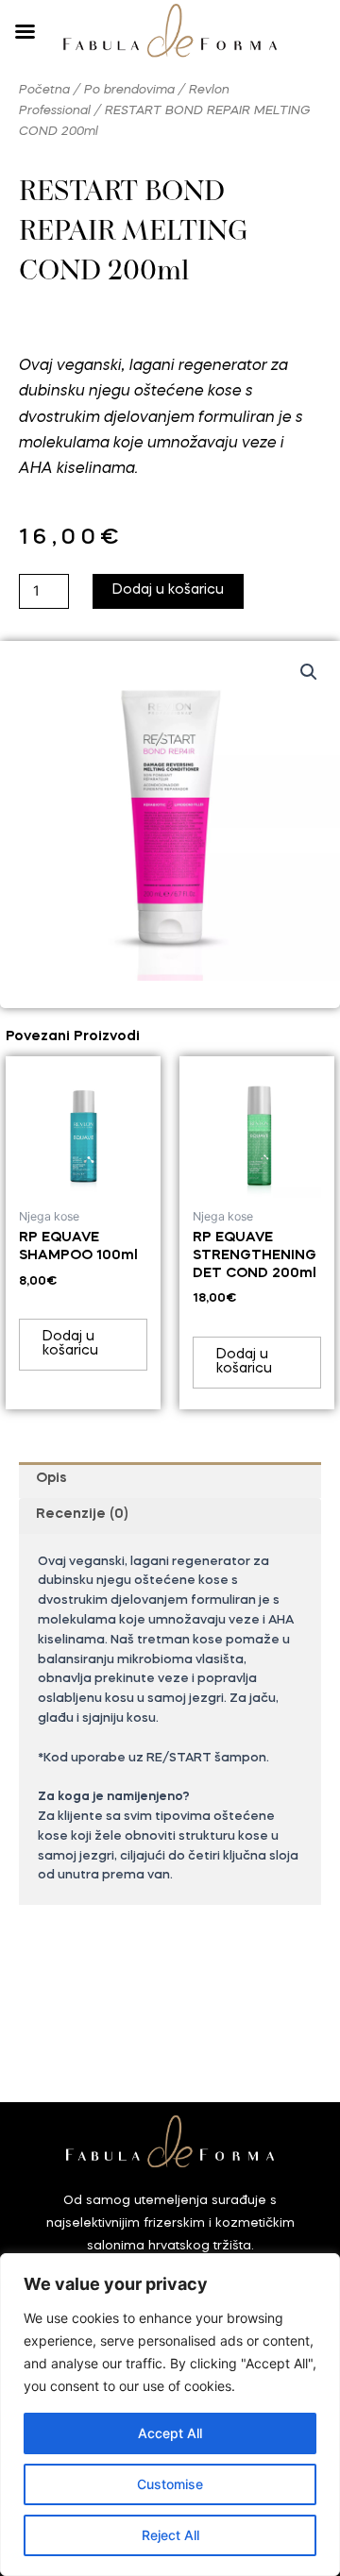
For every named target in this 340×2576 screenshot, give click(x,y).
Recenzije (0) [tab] (82, 1515)
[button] (309, 672)
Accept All (170, 2433)
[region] (170, 2415)
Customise (170, 2484)
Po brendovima (129, 90)
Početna (44, 90)
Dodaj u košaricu (168, 590)
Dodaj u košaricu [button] (70, 1344)
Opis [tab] (51, 1479)
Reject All (170, 2535)
